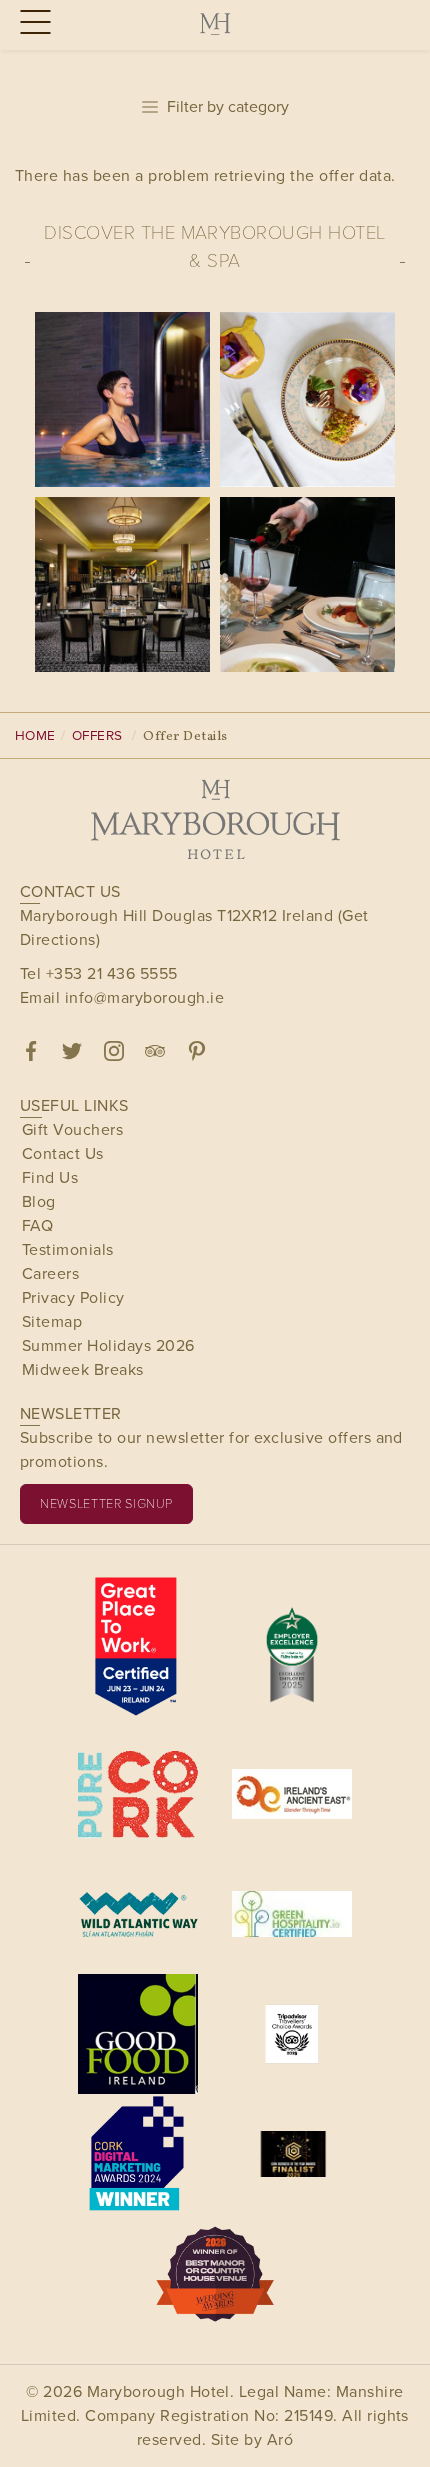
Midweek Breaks (83, 1369)
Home (35, 735)
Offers (97, 735)
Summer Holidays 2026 (108, 1345)
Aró (280, 2439)
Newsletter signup (106, 1503)
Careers (50, 1273)
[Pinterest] (197, 1051)
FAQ (37, 1225)
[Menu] (32, 23)
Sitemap (52, 1321)
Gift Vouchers (72, 1129)
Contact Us (63, 1153)
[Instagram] (114, 1051)
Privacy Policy (73, 1297)
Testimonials (68, 1249)
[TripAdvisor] (155, 1051)
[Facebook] (31, 1051)
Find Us (50, 1177)
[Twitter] (72, 1051)
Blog (39, 1201)
